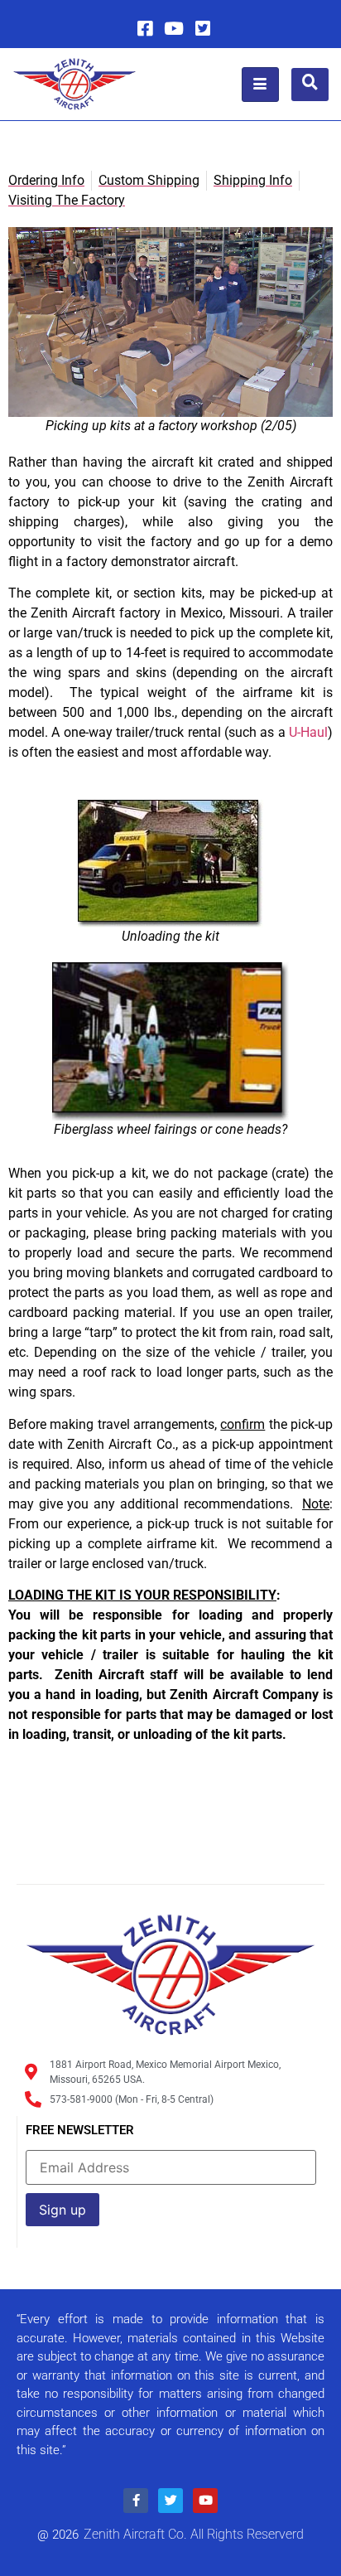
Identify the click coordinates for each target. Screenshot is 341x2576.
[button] (310, 85)
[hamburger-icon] (260, 85)
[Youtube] (174, 28)
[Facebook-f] (136, 2501)
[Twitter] (203, 28)
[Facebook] (145, 28)
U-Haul (308, 732)
